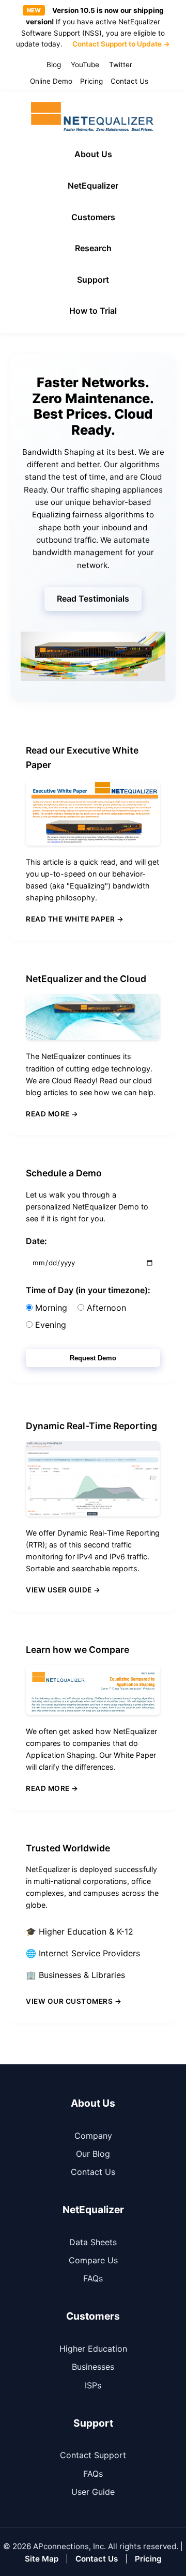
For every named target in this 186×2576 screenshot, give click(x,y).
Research (93, 248)
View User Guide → (63, 1590)
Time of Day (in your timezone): (88, 1290)
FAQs (93, 2278)
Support (93, 280)
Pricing (91, 81)
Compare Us (93, 2260)
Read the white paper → (75, 919)
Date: (36, 1241)
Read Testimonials (93, 599)
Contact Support (93, 2455)
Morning (50, 1308)
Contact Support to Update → (121, 44)
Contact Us (129, 81)
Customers (93, 217)
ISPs (93, 2385)
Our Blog (93, 2154)
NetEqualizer (93, 186)
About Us (93, 154)
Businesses (93, 2367)
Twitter (121, 65)
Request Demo (93, 1358)
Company (93, 2136)
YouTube (85, 65)
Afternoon (105, 1308)
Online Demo (51, 81)
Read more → (52, 1114)
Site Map (42, 2559)
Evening (49, 1325)
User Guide (93, 2492)
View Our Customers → (74, 2001)
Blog (54, 65)
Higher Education (93, 2349)
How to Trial (93, 311)
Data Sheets (93, 2242)
